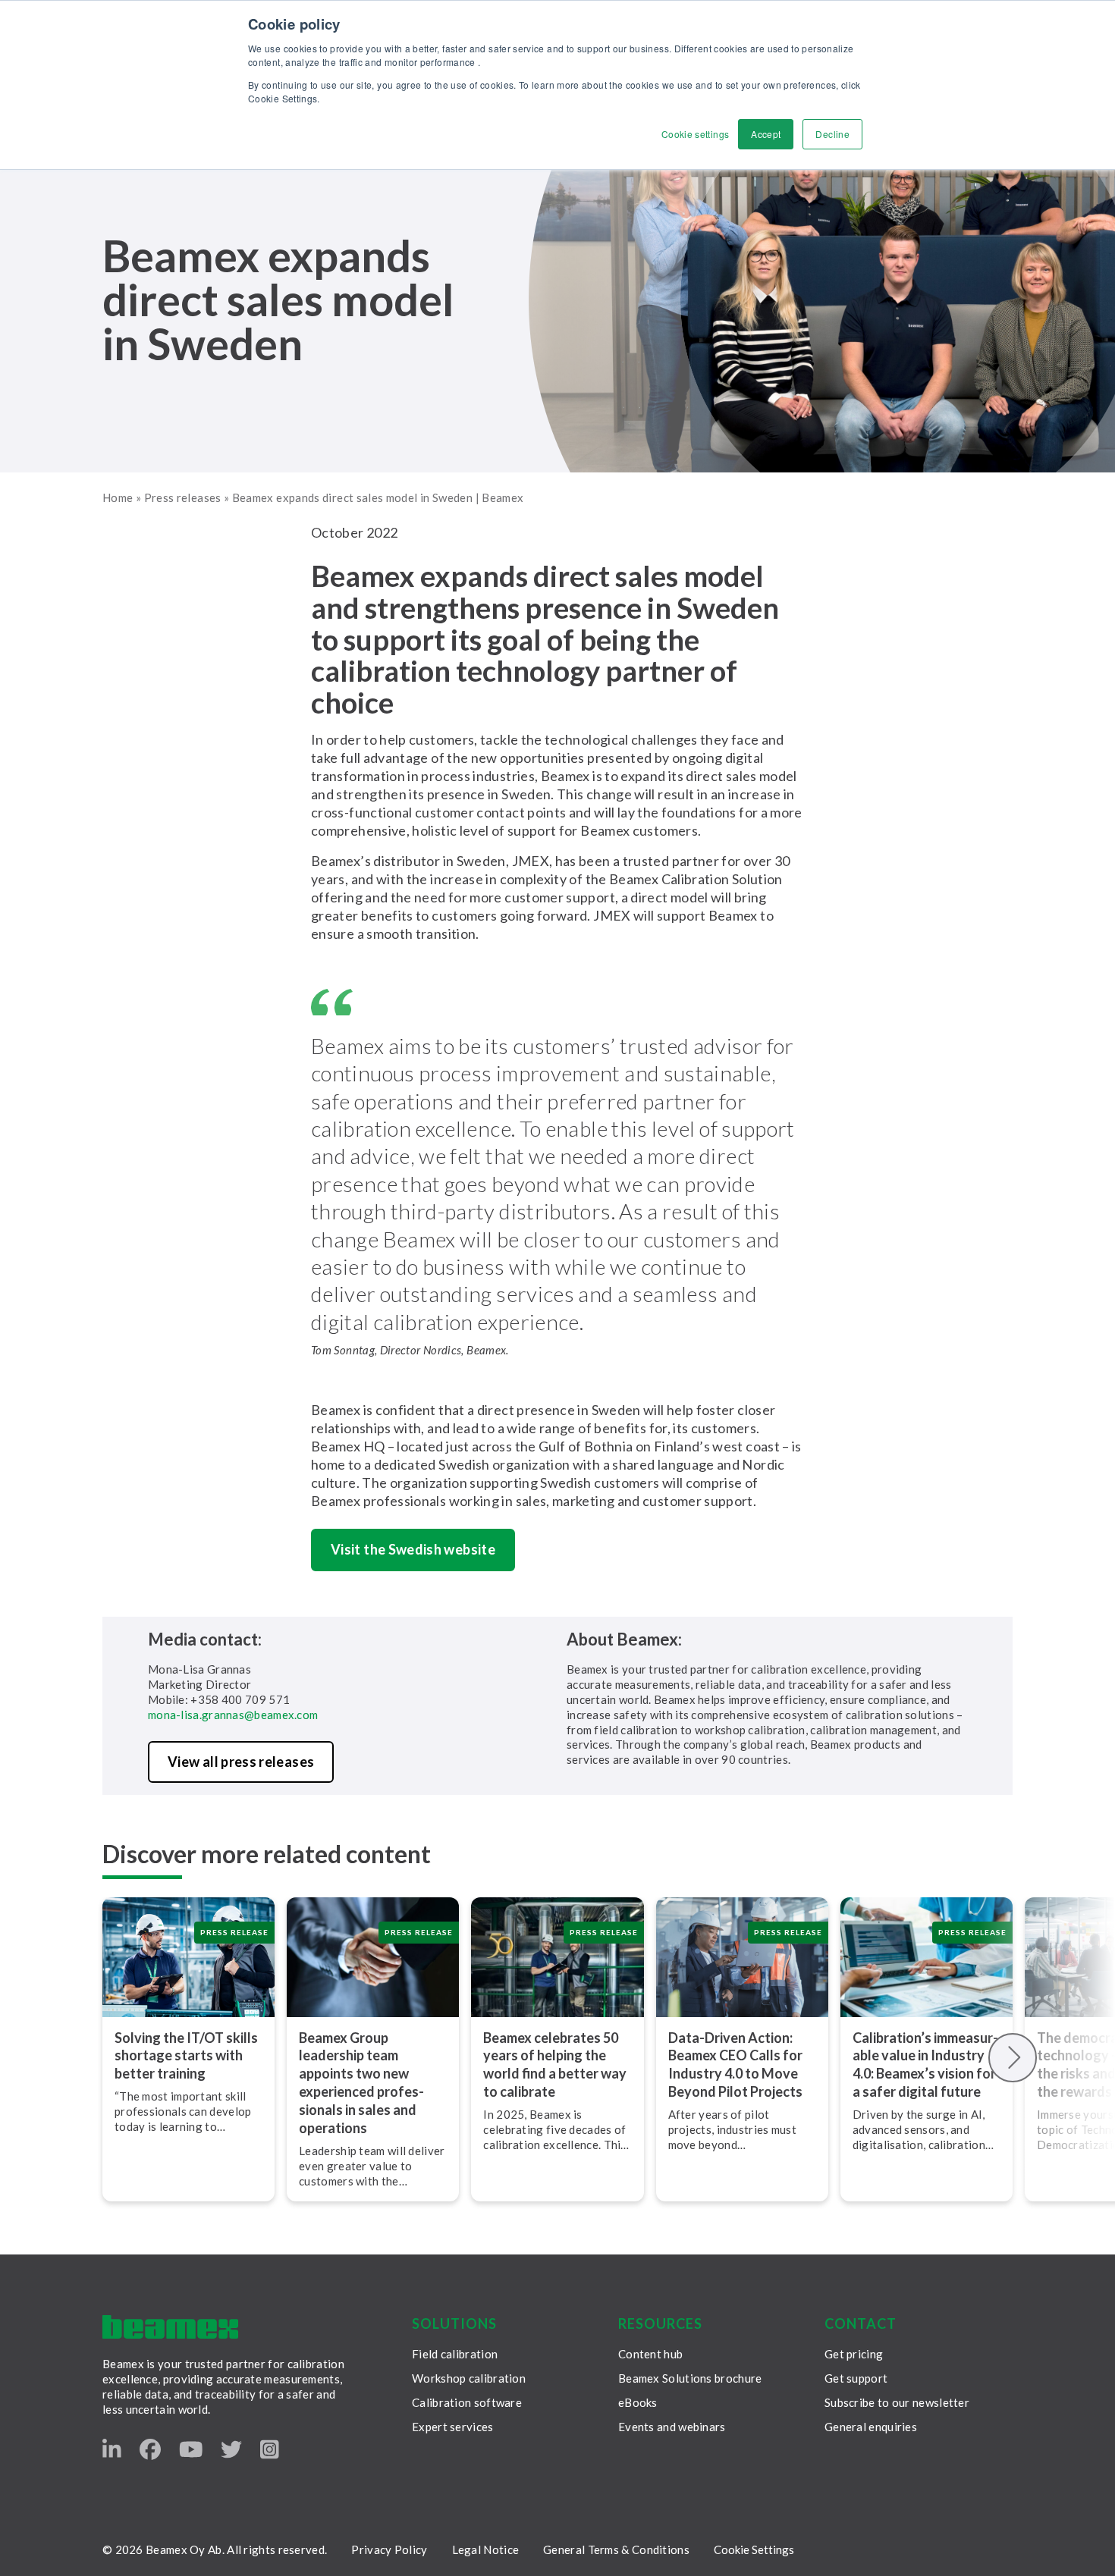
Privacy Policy (389, 2549)
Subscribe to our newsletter (897, 2402)
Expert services (453, 2427)
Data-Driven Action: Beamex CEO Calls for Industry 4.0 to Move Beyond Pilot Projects (737, 2065)
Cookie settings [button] (695, 134)
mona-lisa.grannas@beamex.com (233, 1715)
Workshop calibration (469, 2378)
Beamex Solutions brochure (690, 2378)
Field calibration (455, 2354)
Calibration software (467, 2402)
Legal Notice (486, 2549)
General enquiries (871, 2427)
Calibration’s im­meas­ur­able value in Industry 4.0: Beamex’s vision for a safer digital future (925, 2065)
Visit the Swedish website (413, 1549)
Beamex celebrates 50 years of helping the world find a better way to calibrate (555, 2065)
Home (118, 497)
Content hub (650, 2354)
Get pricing (854, 2354)
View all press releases (241, 1762)
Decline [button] (832, 134)
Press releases (183, 497)
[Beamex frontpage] (170, 2327)
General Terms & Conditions (616, 2549)
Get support (856, 2378)
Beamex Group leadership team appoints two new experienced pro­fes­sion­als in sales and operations (361, 2083)
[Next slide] (1013, 2058)
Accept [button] (766, 134)
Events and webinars (672, 2427)
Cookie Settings (754, 2549)
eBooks (638, 2402)
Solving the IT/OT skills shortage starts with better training (186, 2056)
